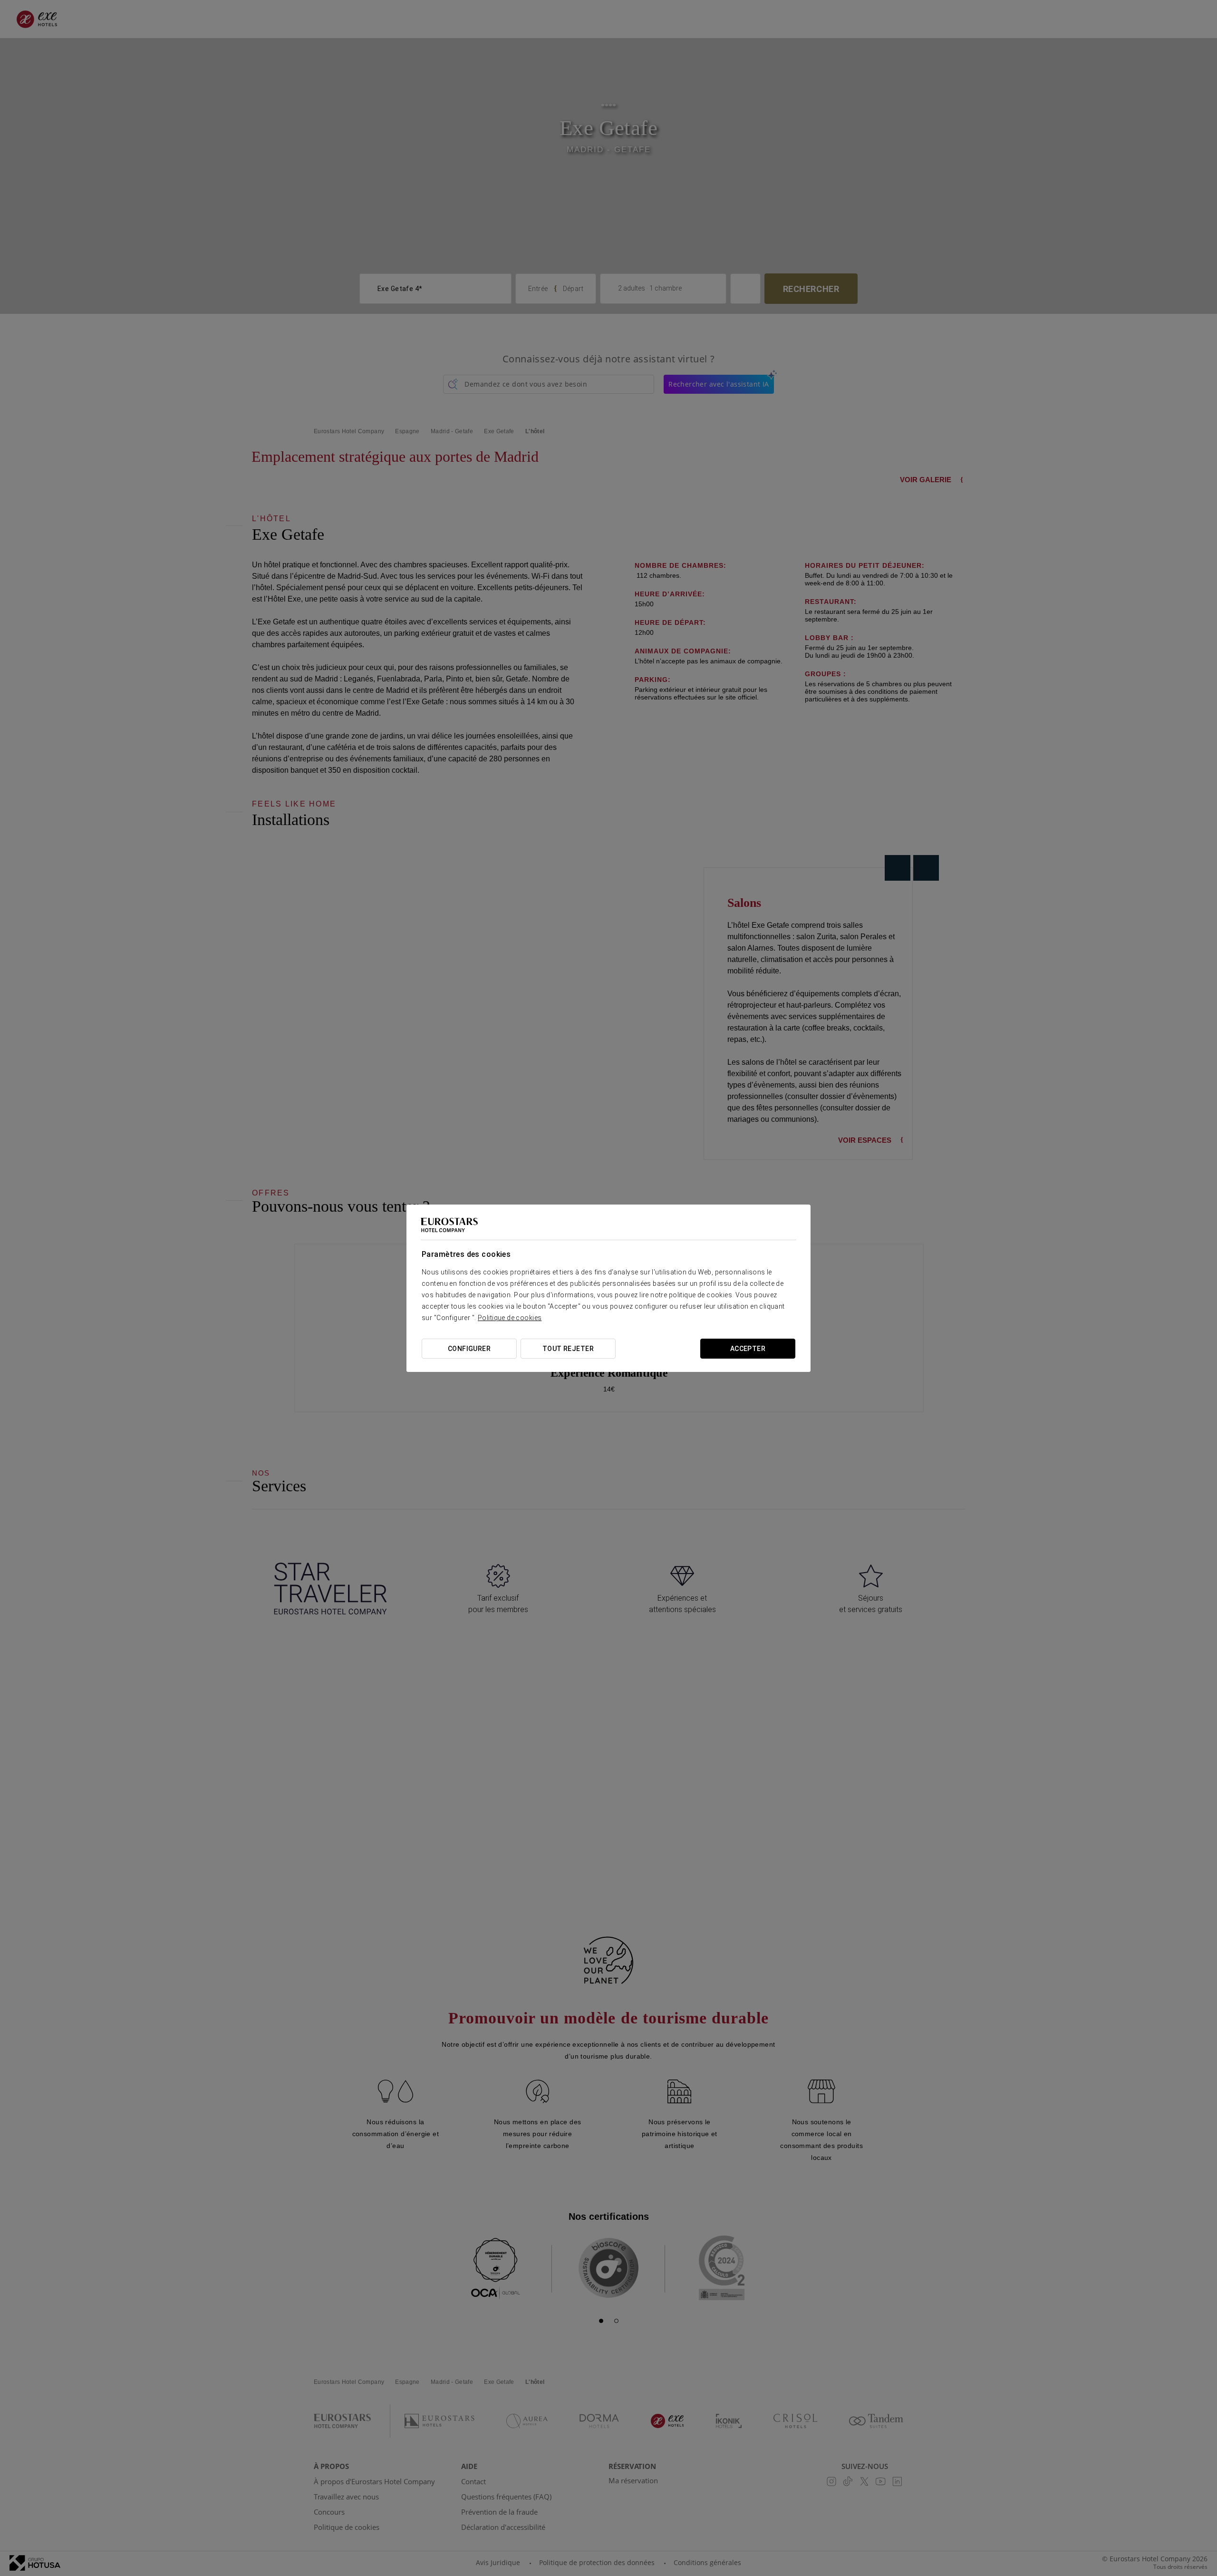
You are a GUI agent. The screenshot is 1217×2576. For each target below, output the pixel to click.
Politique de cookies (510, 1318)
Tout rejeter (568, 1349)
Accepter (748, 1349)
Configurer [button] (469, 1349)
